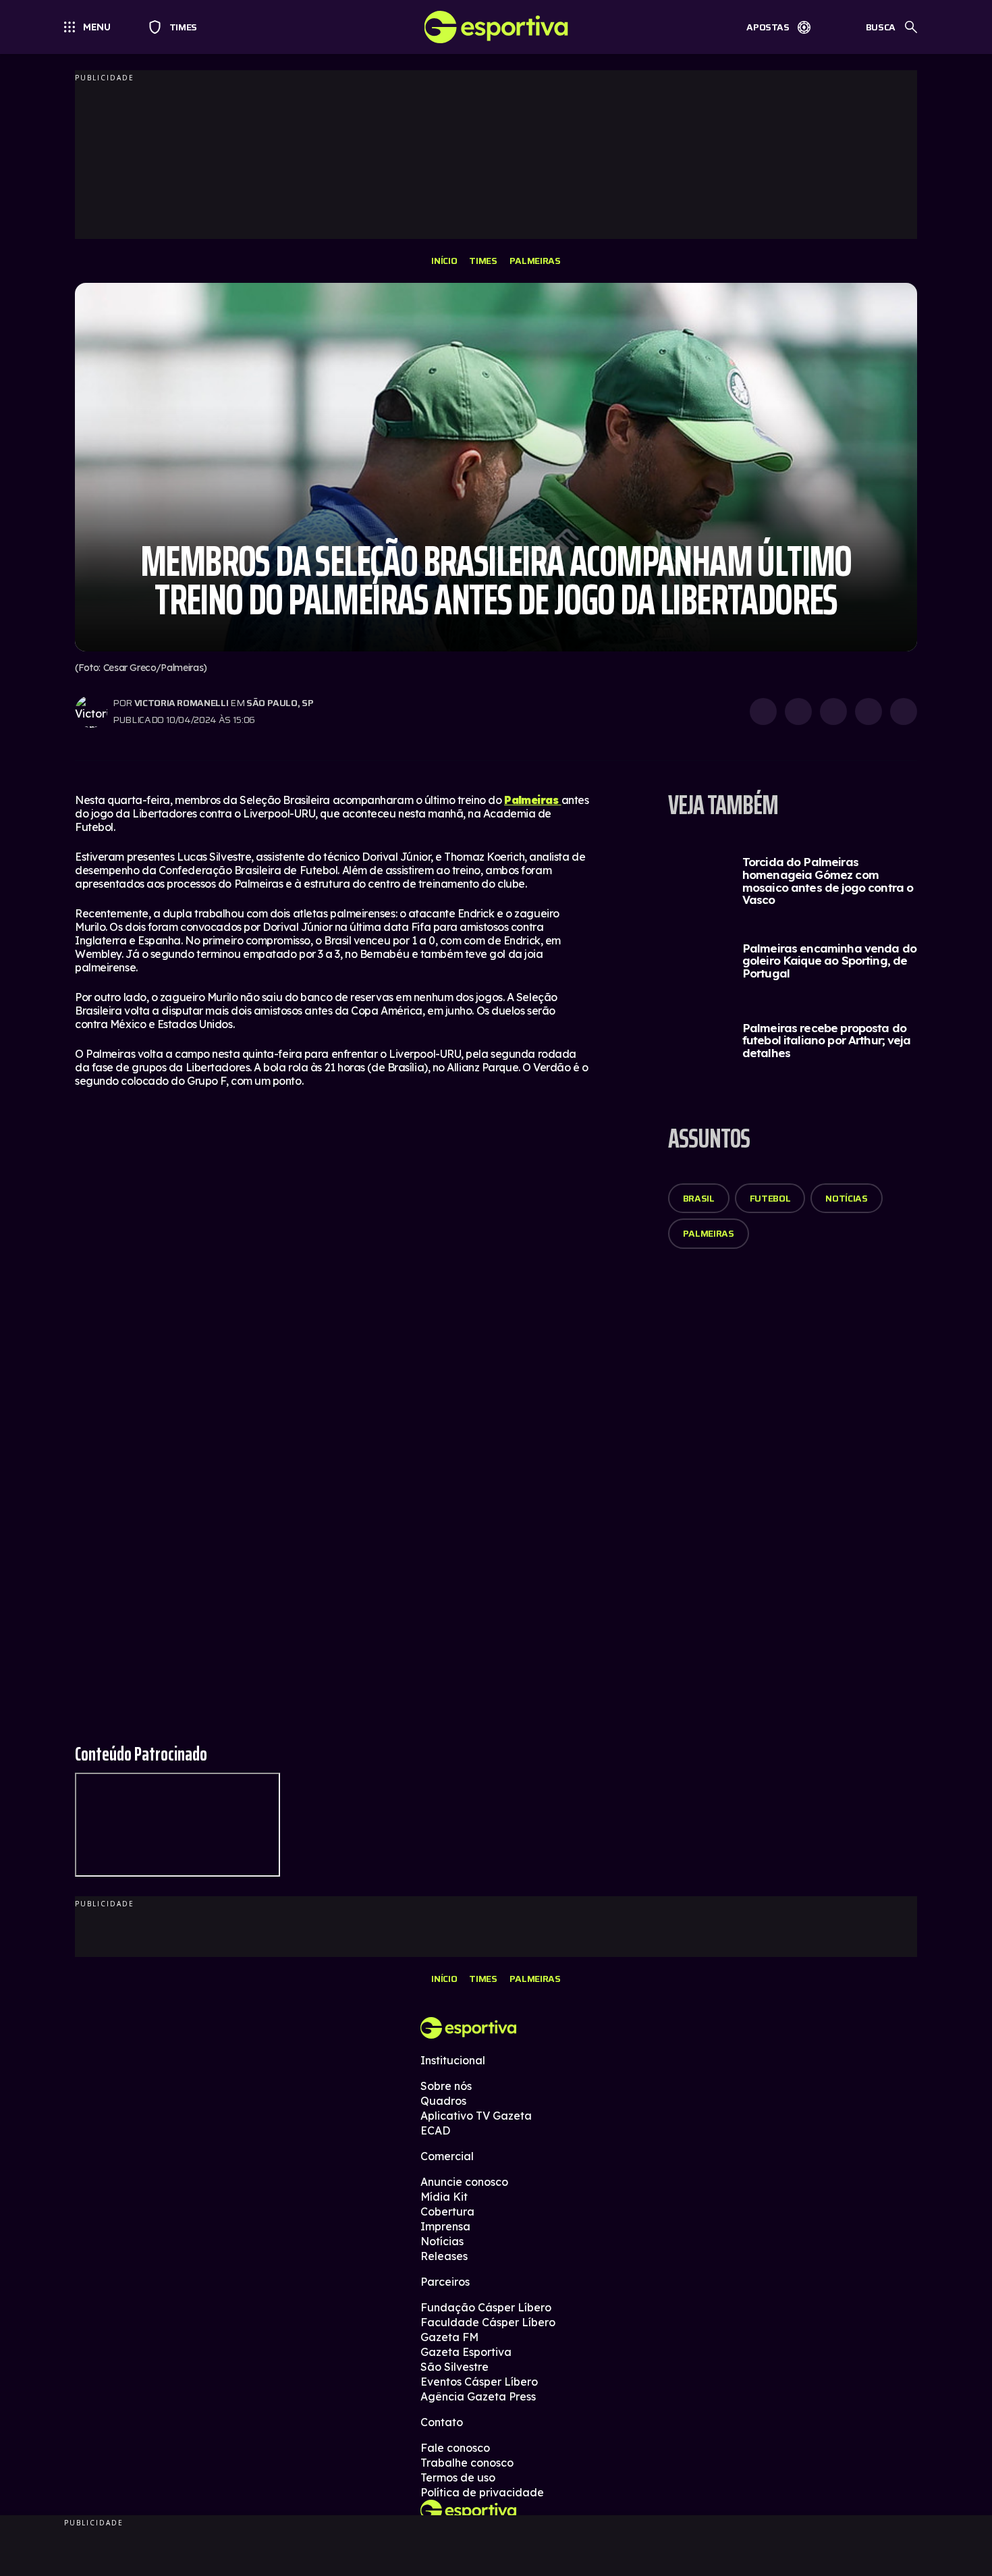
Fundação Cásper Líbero (486, 2307)
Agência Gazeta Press (478, 2396)
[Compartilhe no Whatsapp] (798, 712)
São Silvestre (454, 2367)
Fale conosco (455, 2448)
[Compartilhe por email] (904, 712)
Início (444, 261)
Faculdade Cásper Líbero (488, 2322)
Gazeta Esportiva (466, 2352)
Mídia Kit (444, 2197)
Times (177, 27)
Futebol (770, 1198)
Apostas (768, 27)
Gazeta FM (449, 2337)
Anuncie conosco (464, 2182)
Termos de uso (458, 2477)
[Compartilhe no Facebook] (869, 712)
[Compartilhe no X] (833, 712)
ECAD (435, 2130)
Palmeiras (535, 261)
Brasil (699, 1198)
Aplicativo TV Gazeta (476, 2116)
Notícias (846, 1198)
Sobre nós (446, 2086)
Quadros (443, 2101)
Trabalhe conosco (467, 2463)
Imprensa (445, 2226)
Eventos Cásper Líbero (479, 2382)
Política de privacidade (482, 2492)
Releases (444, 2256)
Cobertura (447, 2211)
